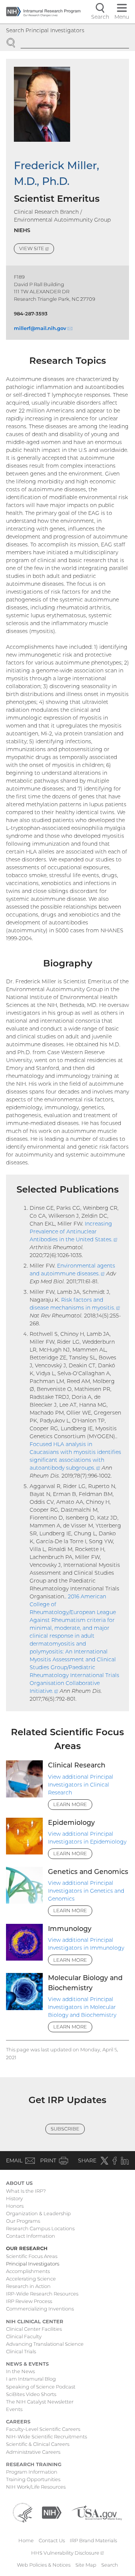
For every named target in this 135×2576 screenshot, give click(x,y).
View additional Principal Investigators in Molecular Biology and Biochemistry (82, 2007)
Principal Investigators (33, 2264)
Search (110, 2565)
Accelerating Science (31, 2279)
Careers (18, 2421)
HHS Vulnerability (67, 2553)
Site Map (86, 2565)
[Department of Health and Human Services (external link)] (22, 2512)
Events (14, 2409)
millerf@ (43, 328)
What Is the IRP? (26, 2191)
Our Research (27, 2248)
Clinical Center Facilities (34, 2329)
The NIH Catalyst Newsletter (40, 2402)
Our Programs (23, 2221)
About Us (19, 2183)
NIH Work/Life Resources (36, 2487)
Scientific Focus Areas (32, 2256)
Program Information (32, 2472)
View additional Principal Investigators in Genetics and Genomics (86, 1891)
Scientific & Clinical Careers (38, 2444)
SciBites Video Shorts (31, 2394)
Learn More (70, 1804)
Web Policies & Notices (44, 2565)
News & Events (27, 2364)
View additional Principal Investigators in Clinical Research (81, 1785)
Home (26, 2540)
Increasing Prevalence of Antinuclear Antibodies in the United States (73, 1232)
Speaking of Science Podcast (41, 2387)
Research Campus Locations (40, 2228)
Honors (15, 2206)
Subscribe (65, 2129)
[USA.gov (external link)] (97, 2512)
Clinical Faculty (24, 2336)
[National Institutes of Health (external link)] (52, 2512)
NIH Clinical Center (35, 2321)
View (37, 250)
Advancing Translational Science (45, 2344)
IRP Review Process (29, 2301)
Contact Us (52, 2540)
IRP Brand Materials (93, 2540)
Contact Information (31, 2236)
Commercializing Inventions (40, 2309)
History (14, 2198)
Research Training (34, 2464)
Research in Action (28, 2286)
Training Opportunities (33, 2479)
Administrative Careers (33, 2452)
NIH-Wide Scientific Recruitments (46, 2436)
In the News (20, 2371)
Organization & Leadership (38, 2213)
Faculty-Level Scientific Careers (43, 2429)
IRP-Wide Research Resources (42, 2294)
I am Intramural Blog (31, 2379)
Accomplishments (28, 2271)
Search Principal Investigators (45, 30)
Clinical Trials (21, 2351)
